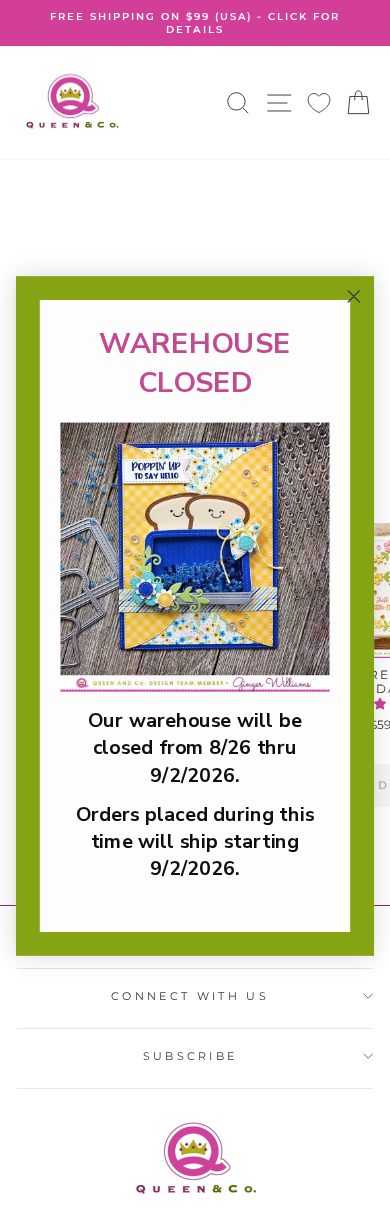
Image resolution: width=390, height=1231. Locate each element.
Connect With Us (190, 996)
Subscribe (190, 1056)
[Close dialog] (354, 296)
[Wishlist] (319, 102)
